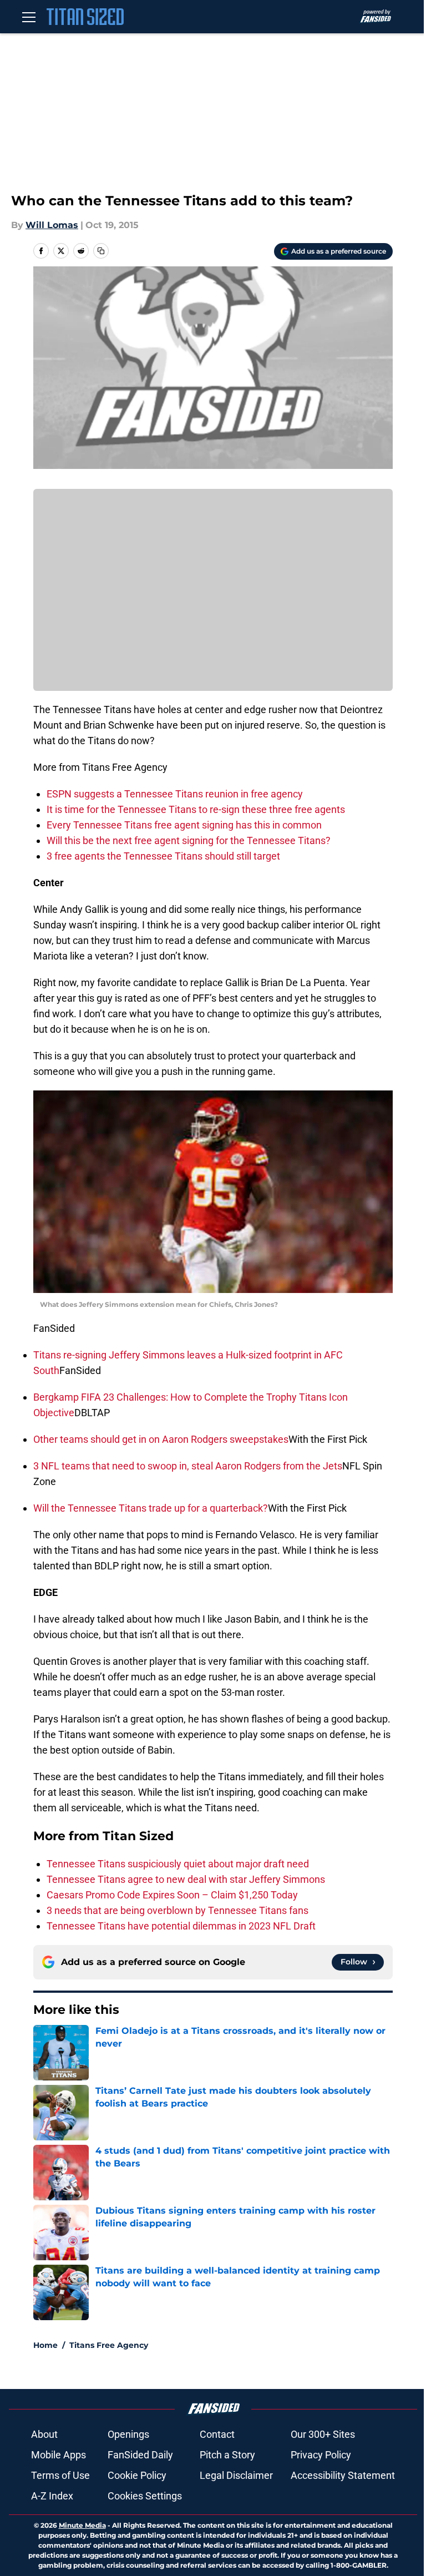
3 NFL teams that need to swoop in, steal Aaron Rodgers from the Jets (188, 1466)
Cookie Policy (137, 2475)
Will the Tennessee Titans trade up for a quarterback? (151, 1508)
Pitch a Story (227, 2455)
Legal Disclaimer (236, 2475)
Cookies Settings (145, 2496)
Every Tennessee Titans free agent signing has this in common (184, 825)
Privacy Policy (321, 2455)
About (44, 2434)
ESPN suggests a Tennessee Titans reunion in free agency (175, 794)
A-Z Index (52, 2496)
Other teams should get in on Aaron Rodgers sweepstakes (161, 1439)
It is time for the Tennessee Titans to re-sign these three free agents (196, 809)
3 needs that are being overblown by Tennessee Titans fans (177, 1910)
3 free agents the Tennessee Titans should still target (163, 856)
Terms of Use (60, 2475)
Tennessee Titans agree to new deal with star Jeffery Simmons (186, 1879)
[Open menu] (29, 17)
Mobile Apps (59, 2455)
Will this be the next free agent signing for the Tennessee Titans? (189, 840)
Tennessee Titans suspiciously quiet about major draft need (178, 1864)
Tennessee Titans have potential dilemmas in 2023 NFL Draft (181, 1926)
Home (45, 2345)
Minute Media (82, 2525)
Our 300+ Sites (323, 2434)
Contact (217, 2434)
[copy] (101, 251)
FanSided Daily (140, 2455)
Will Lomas (52, 225)
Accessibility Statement (343, 2475)
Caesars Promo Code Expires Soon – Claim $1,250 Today (172, 1895)
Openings (128, 2434)
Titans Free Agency (109, 2345)
